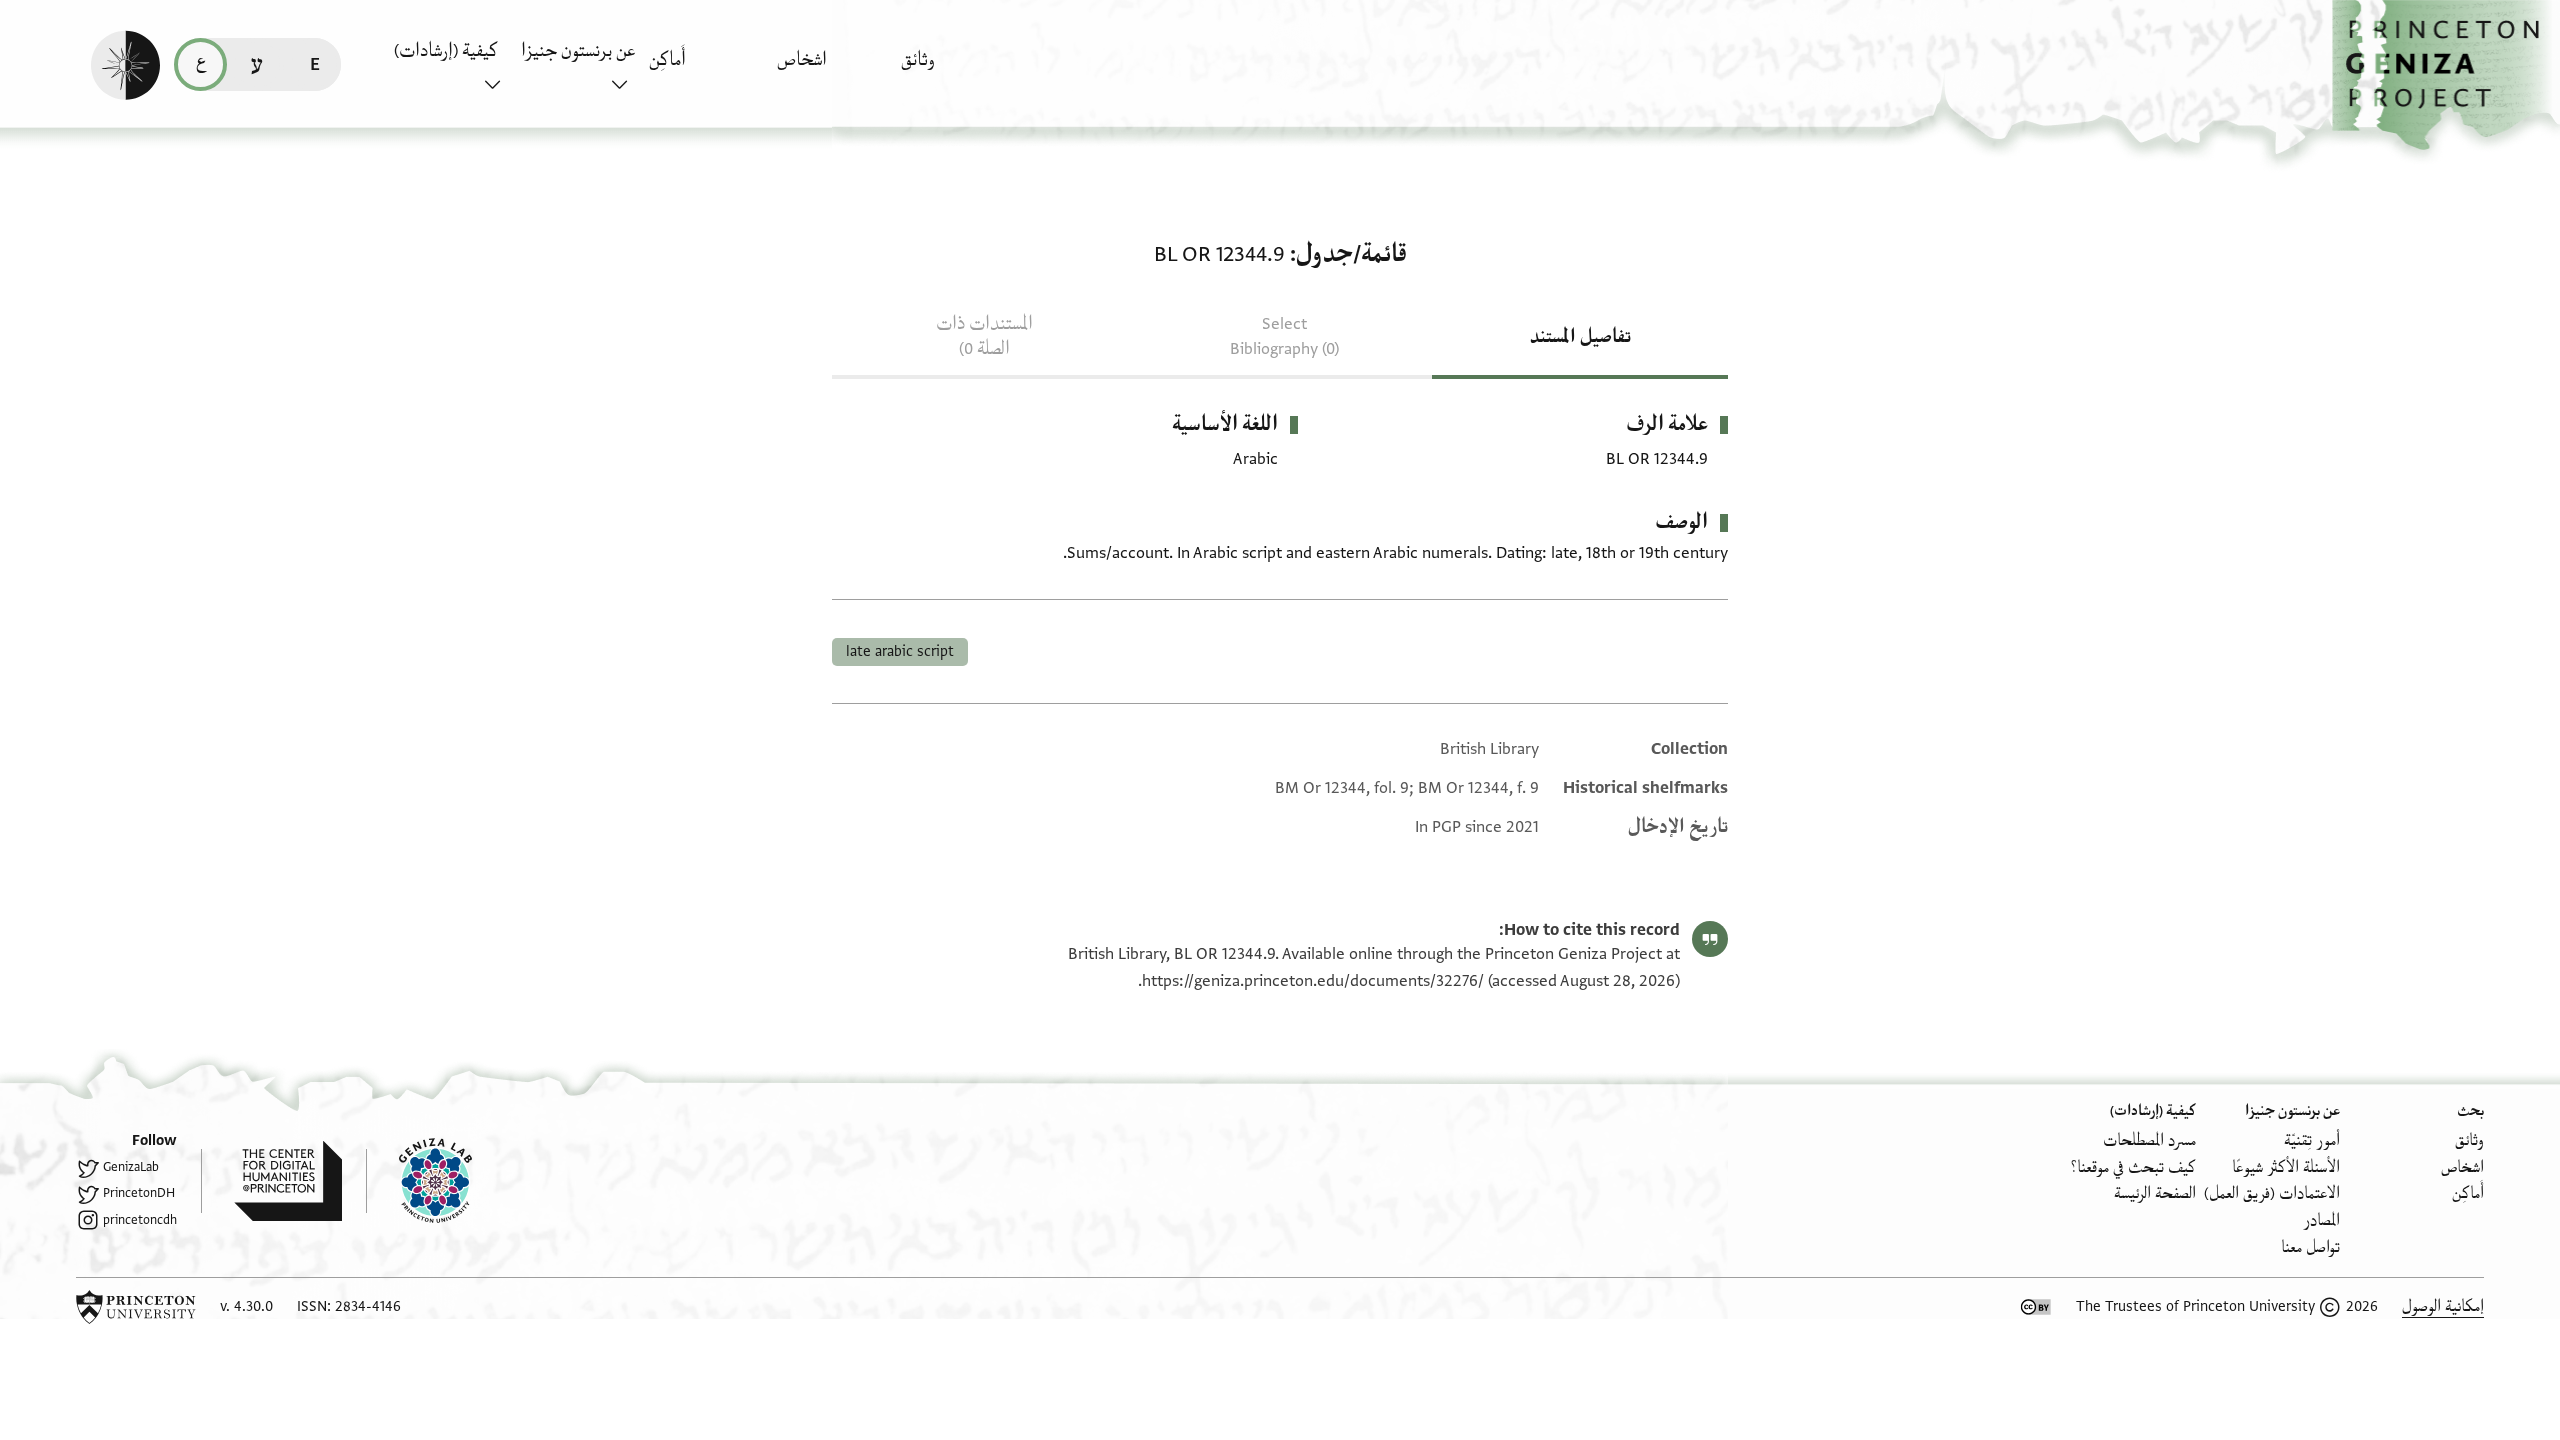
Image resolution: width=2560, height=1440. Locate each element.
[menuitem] (959, 69)
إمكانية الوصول (2443, 1306)
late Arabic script (900, 651)
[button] (2446, 75)
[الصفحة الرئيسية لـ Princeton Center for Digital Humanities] (271, 1181)
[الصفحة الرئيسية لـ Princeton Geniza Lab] (419, 1181)
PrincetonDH (139, 1193)
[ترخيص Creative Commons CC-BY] (2036, 1307)
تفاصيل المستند (1580, 337)
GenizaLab (131, 1167)
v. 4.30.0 (246, 1306)
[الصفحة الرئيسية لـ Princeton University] (136, 1307)
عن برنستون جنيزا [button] (578, 51)
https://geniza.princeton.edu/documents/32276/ (1313, 981)
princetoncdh (140, 1220)
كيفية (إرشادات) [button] (446, 51)
